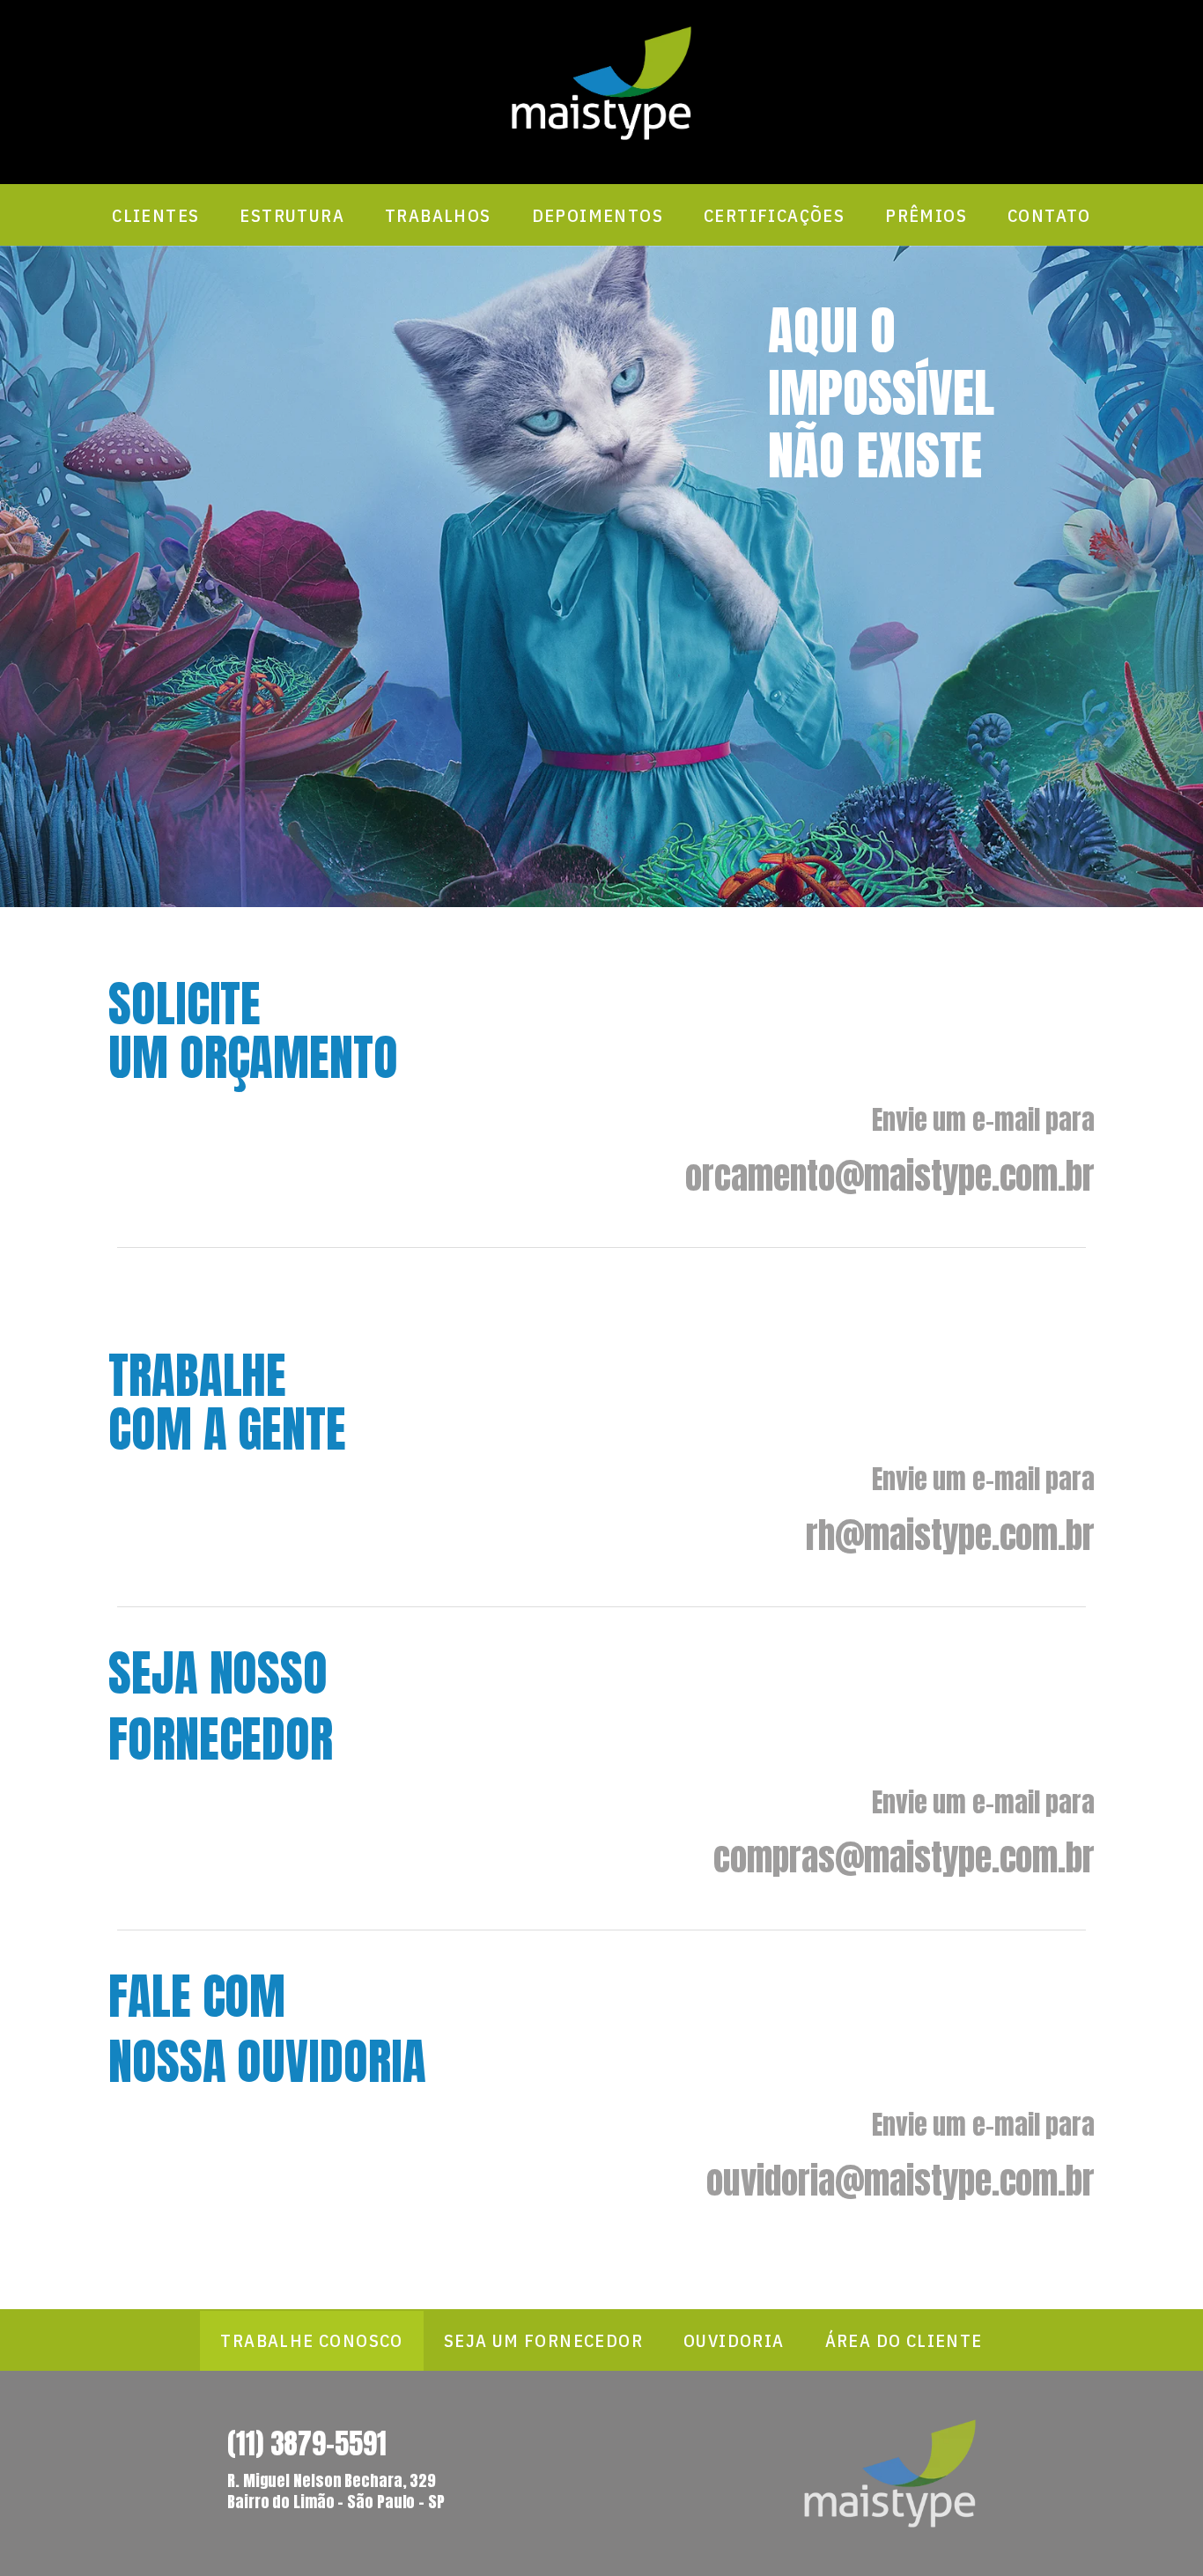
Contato (1049, 215)
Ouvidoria (734, 2340)
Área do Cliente (904, 2340)
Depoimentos (598, 215)
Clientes (155, 215)
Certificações (774, 215)
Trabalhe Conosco (311, 2340)
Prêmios (926, 215)
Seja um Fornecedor (543, 2340)
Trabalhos (438, 215)
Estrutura (292, 215)
